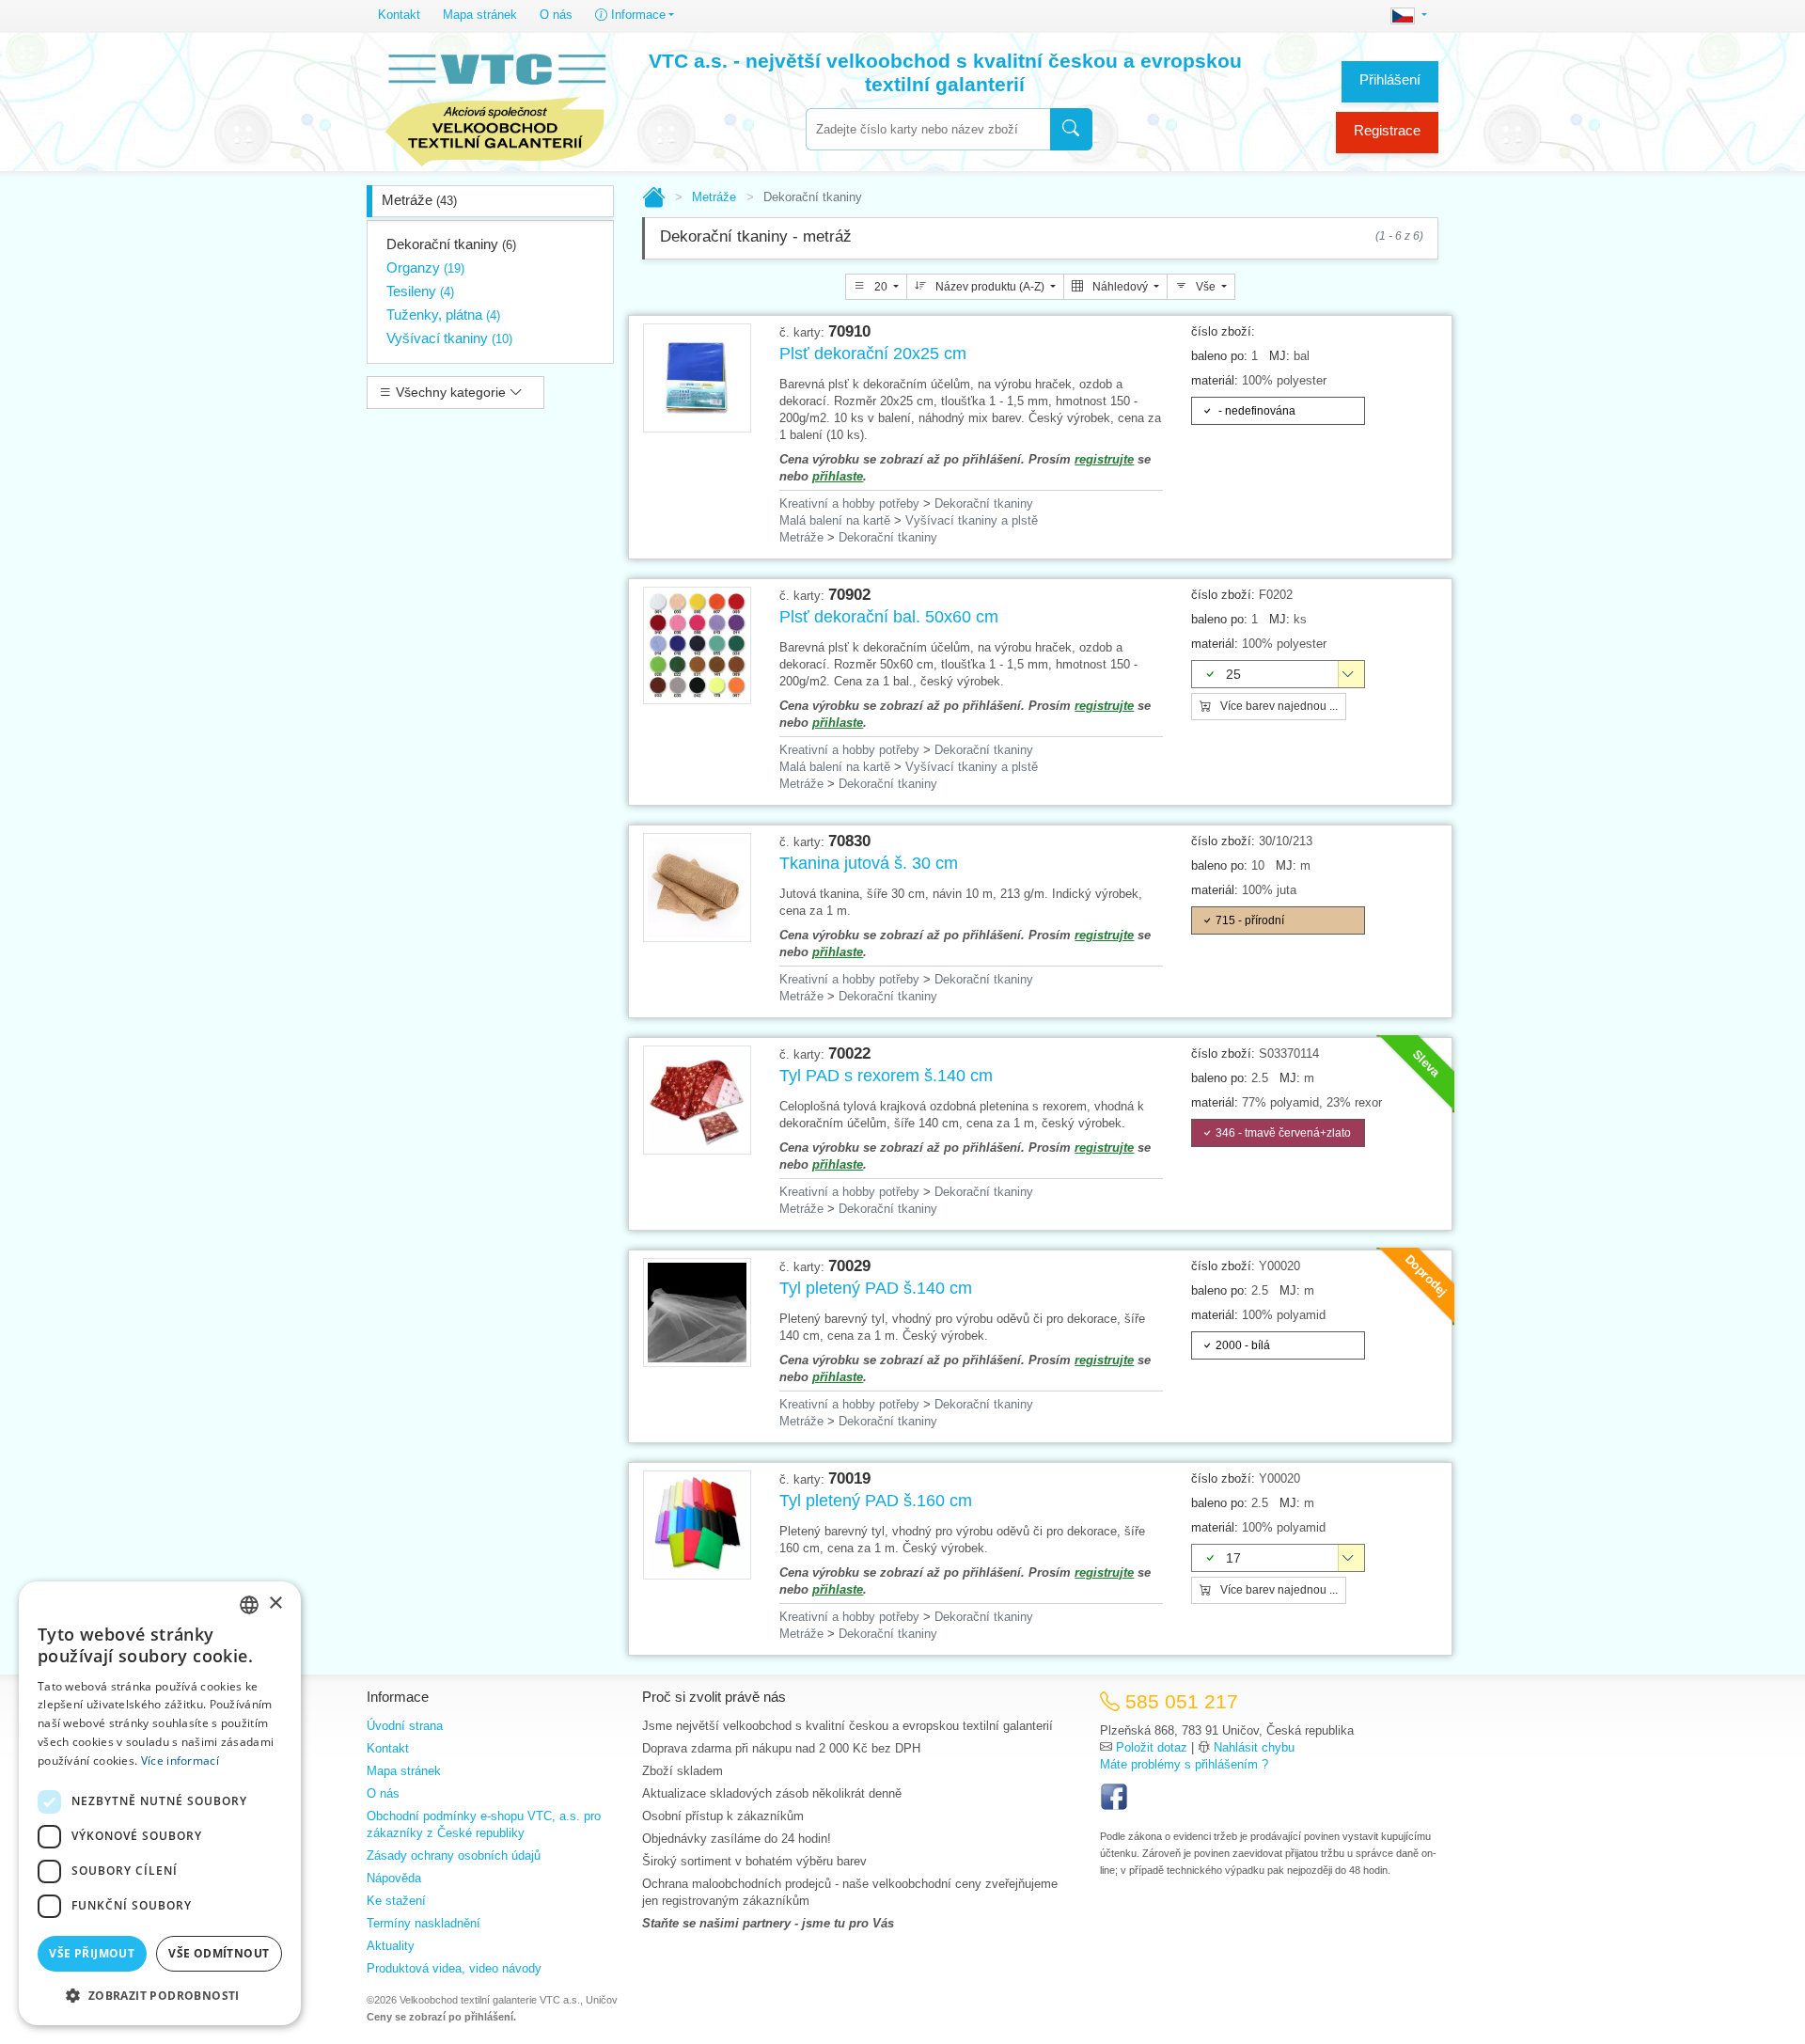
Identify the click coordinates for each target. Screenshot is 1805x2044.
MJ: (1279, 356)
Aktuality (391, 1946)
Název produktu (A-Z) (990, 287)
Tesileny (420, 291)
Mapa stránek (480, 15)
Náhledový (1120, 287)
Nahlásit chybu (1254, 1747)
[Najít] (1071, 129)
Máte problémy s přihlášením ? (1184, 1764)
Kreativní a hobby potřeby (849, 503)
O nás (556, 15)
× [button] (275, 1604)
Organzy (425, 267)
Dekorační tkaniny (451, 244)
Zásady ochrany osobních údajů (454, 1855)
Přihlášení (1390, 79)
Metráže (419, 200)
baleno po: (1219, 356)
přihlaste (838, 476)
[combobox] (928, 129)
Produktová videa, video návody (454, 1968)
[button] (160, 1995)
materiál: (1215, 380)
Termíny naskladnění (424, 1923)
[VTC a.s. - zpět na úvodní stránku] (495, 105)
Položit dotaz (1152, 1747)
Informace (636, 15)
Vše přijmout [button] (92, 1953)
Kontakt (399, 15)
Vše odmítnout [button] (219, 1953)
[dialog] (160, 1803)
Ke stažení (396, 1901)
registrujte (1104, 459)
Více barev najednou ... (1278, 706)
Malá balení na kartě (835, 520)
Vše (1206, 287)
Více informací (180, 1761)
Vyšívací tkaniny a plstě (972, 520)
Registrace (1387, 130)
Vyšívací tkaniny (449, 338)
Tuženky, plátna (443, 314)
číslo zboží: (1223, 331)
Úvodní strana (405, 1726)
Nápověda (394, 1878)
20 (881, 287)
